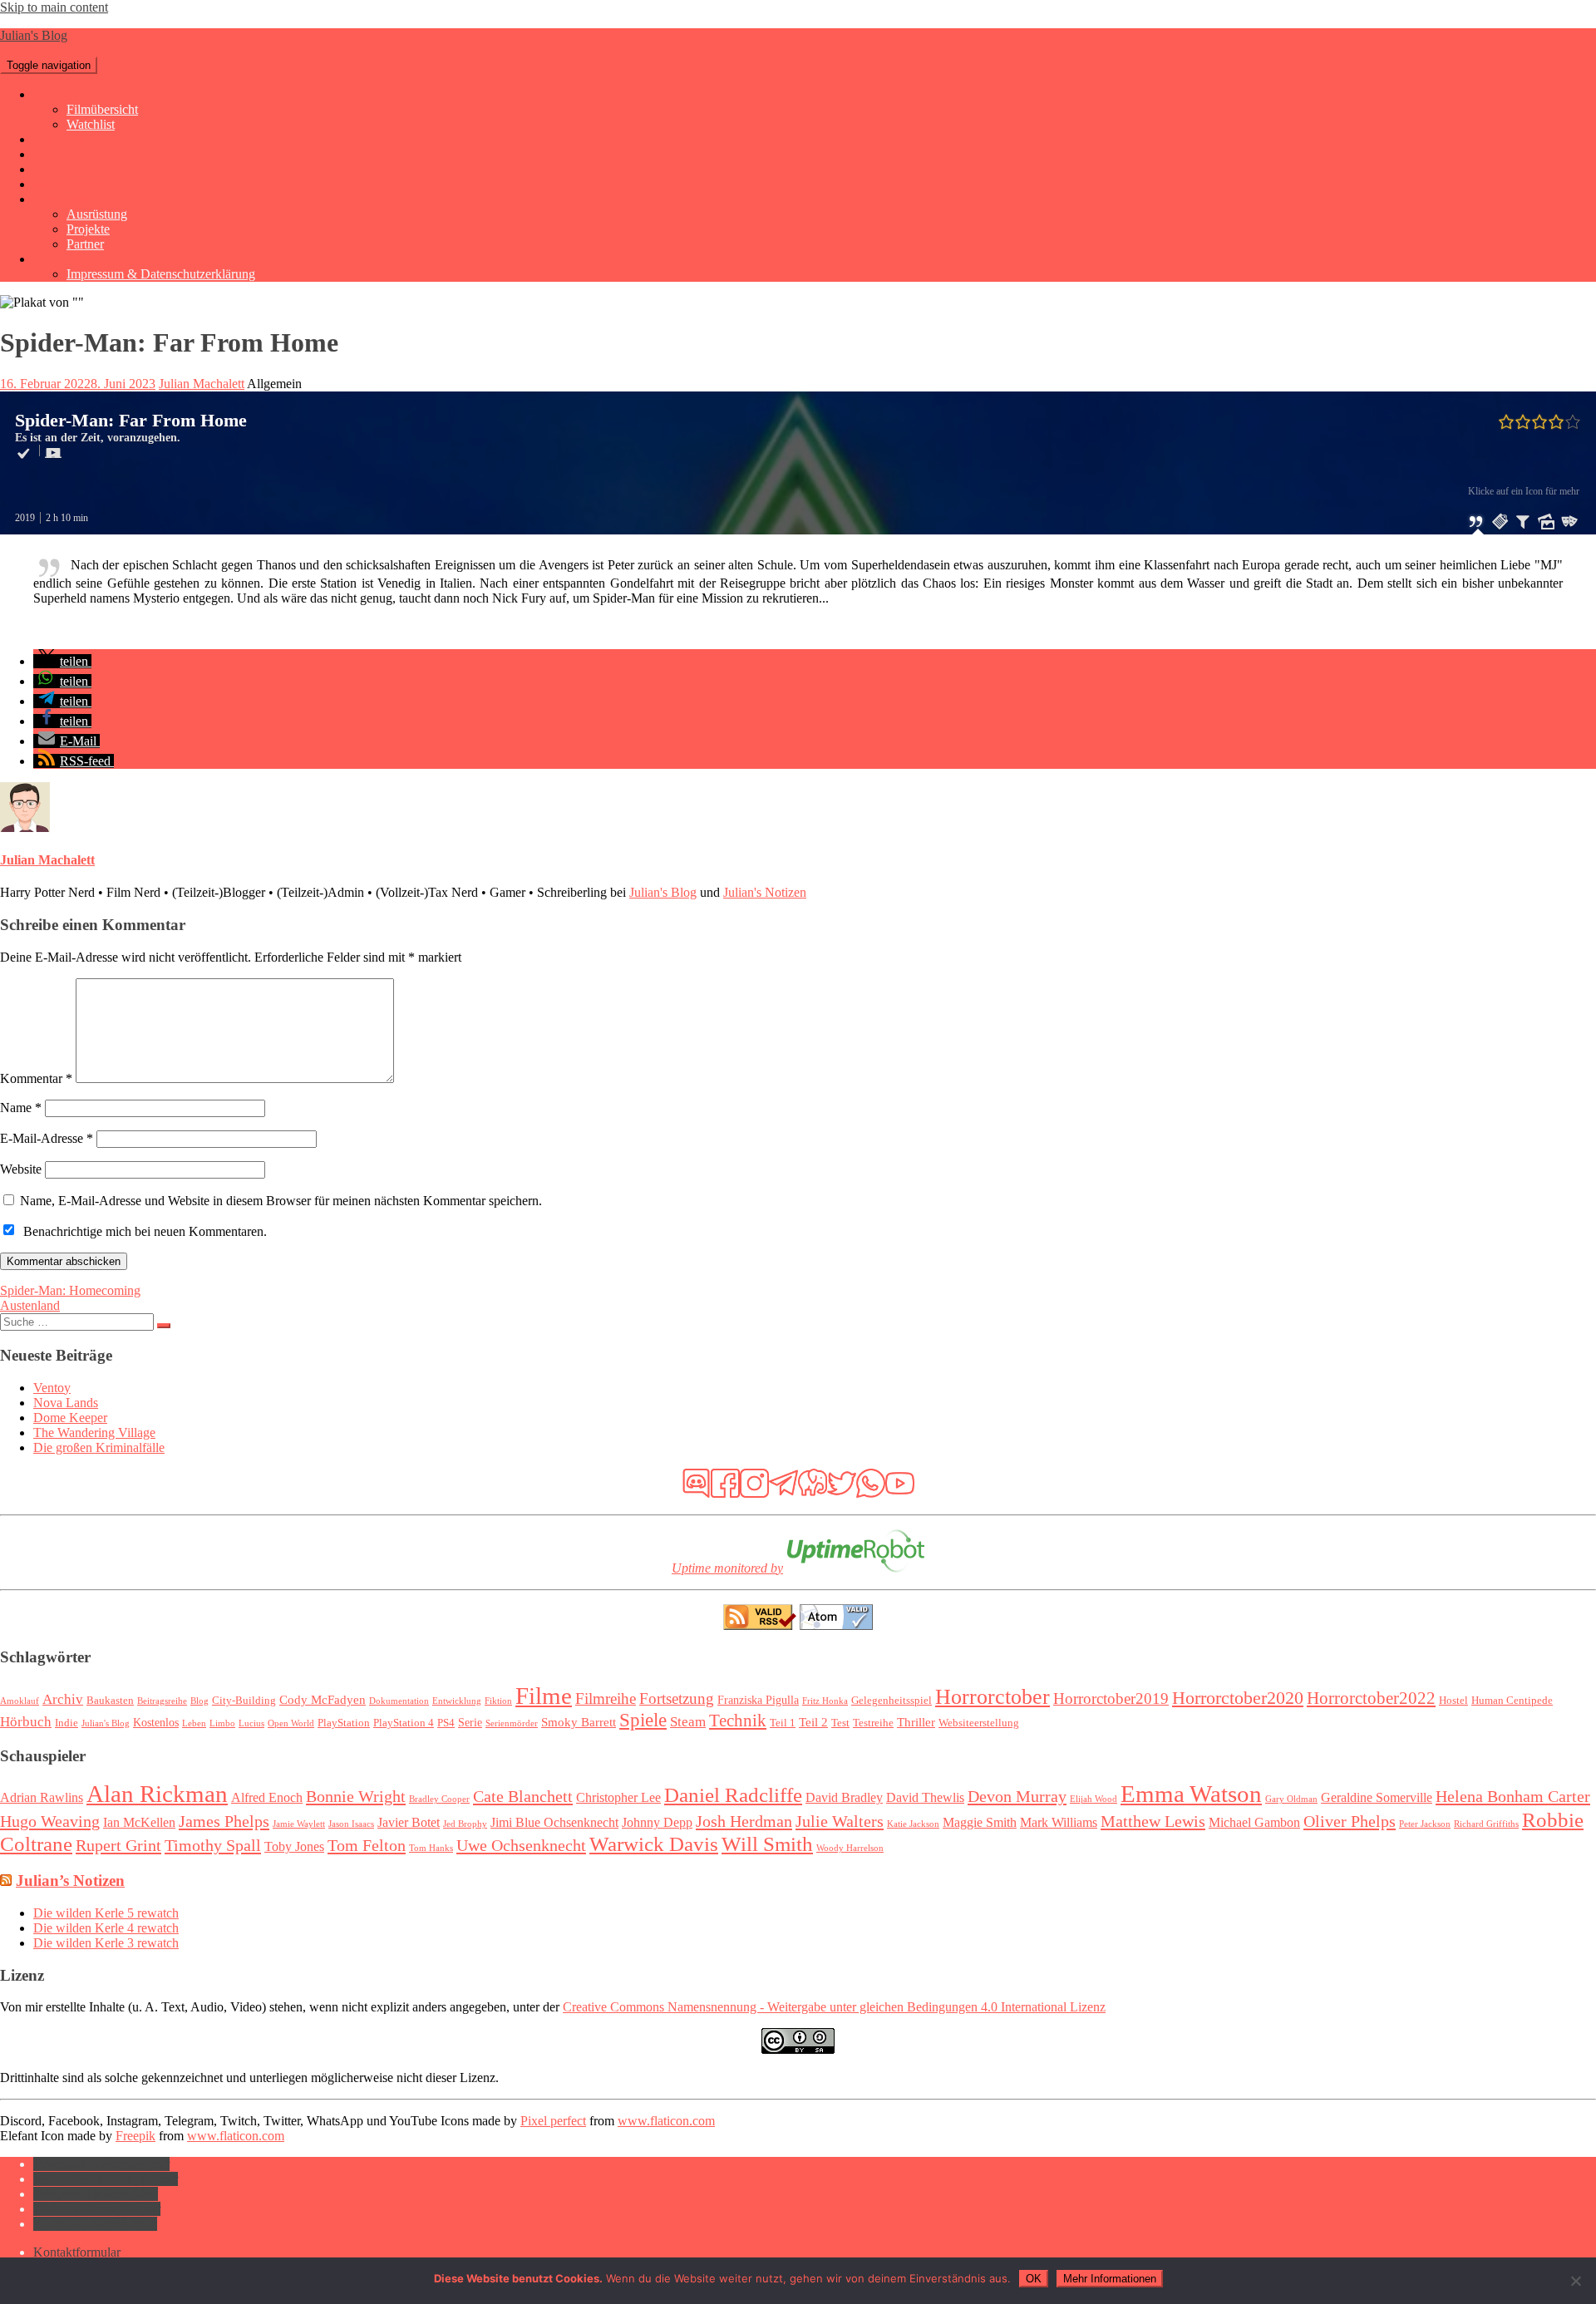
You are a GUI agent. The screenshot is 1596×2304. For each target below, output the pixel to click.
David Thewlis (925, 1797)
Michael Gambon (1254, 1822)
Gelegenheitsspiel (892, 1701)
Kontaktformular (77, 259)
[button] (62, 661)
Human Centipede (1512, 1701)
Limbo (222, 1723)
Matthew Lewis (1153, 1821)
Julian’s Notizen (70, 1881)
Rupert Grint (118, 1845)
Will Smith (767, 1844)
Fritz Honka (825, 1701)
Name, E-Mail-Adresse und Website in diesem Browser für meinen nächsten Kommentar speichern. (281, 1201)
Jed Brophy (465, 1824)
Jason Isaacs (351, 1824)
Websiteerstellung (979, 1723)
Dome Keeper (70, 1418)
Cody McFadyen (323, 1699)
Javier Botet (409, 1822)
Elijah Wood (1094, 1799)
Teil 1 (783, 1723)
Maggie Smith (980, 1822)
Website (21, 1169)
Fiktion (498, 1701)
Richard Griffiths (1486, 1824)
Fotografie (60, 139)
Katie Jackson (913, 1824)
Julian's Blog (34, 35)
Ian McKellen (139, 1822)
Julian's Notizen (765, 892)
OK (1034, 2279)
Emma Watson (1191, 1794)
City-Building (244, 1701)
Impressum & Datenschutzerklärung (161, 274)
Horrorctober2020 (1238, 1698)
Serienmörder (512, 1723)
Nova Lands (66, 1403)
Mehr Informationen (1110, 2279)
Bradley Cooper (439, 1799)
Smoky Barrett (579, 1722)
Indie (66, 1723)
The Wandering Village (94, 1433)
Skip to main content (54, 7)
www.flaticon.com (666, 2121)
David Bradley (844, 1797)
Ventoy (52, 1388)
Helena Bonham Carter (1513, 1796)
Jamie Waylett (299, 1824)
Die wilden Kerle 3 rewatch (106, 1943)
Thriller (916, 1722)
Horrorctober (993, 1697)
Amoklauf (20, 1701)
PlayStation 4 (404, 1723)
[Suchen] (164, 1326)
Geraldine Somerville (1377, 1797)
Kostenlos (156, 1722)
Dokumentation (399, 1701)
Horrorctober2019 (1111, 1698)
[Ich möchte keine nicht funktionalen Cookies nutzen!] (1575, 2281)
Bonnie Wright (356, 1796)
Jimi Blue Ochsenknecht (554, 1822)
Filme (48, 94)
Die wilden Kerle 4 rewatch (106, 1928)
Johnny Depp (657, 1822)
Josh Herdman (744, 1821)
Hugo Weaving (50, 1821)
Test (840, 1723)
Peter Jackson (1425, 1824)
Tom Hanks (431, 1848)
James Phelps (224, 1821)
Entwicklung (457, 1701)
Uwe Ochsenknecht (521, 1845)
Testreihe (873, 1723)
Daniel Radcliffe (733, 1794)
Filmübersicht (102, 109)
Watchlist (91, 124)
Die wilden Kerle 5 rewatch (106, 1913)
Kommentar (36, 1078)
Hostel (1453, 1701)
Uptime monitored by (727, 1568)
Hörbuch (26, 1722)
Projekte (88, 229)
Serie (470, 1722)
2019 (25, 518)
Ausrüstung (97, 214)
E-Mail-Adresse (47, 1138)
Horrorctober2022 (1371, 1698)
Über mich (61, 199)
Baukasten (110, 1701)
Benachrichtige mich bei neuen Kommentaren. (145, 1231)
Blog (199, 1701)
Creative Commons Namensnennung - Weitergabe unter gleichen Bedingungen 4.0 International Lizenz (834, 2007)
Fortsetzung (677, 1698)
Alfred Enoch (267, 1797)
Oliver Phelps (1350, 1821)
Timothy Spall (213, 1845)
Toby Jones (294, 1846)
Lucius (251, 1723)
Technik (54, 169)
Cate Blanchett (523, 1796)
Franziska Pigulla (758, 1700)
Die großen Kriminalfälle (99, 1447)
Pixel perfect (553, 2121)
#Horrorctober (71, 184)
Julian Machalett (202, 384)
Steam (688, 1722)
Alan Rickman (157, 1794)
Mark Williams (1059, 1822)
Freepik (135, 2136)
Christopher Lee (618, 1797)
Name (21, 1108)
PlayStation (344, 1723)
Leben (194, 1723)
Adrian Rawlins (42, 1797)
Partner (85, 244)
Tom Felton (367, 1845)
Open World (291, 1723)
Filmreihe (606, 1698)
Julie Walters (840, 1821)
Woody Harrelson (850, 1848)
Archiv (63, 1699)
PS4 (446, 1723)
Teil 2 (813, 1722)
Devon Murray (1017, 1796)
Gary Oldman (1291, 1799)
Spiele (49, 154)
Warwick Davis (654, 1844)
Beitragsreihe (162, 1701)
